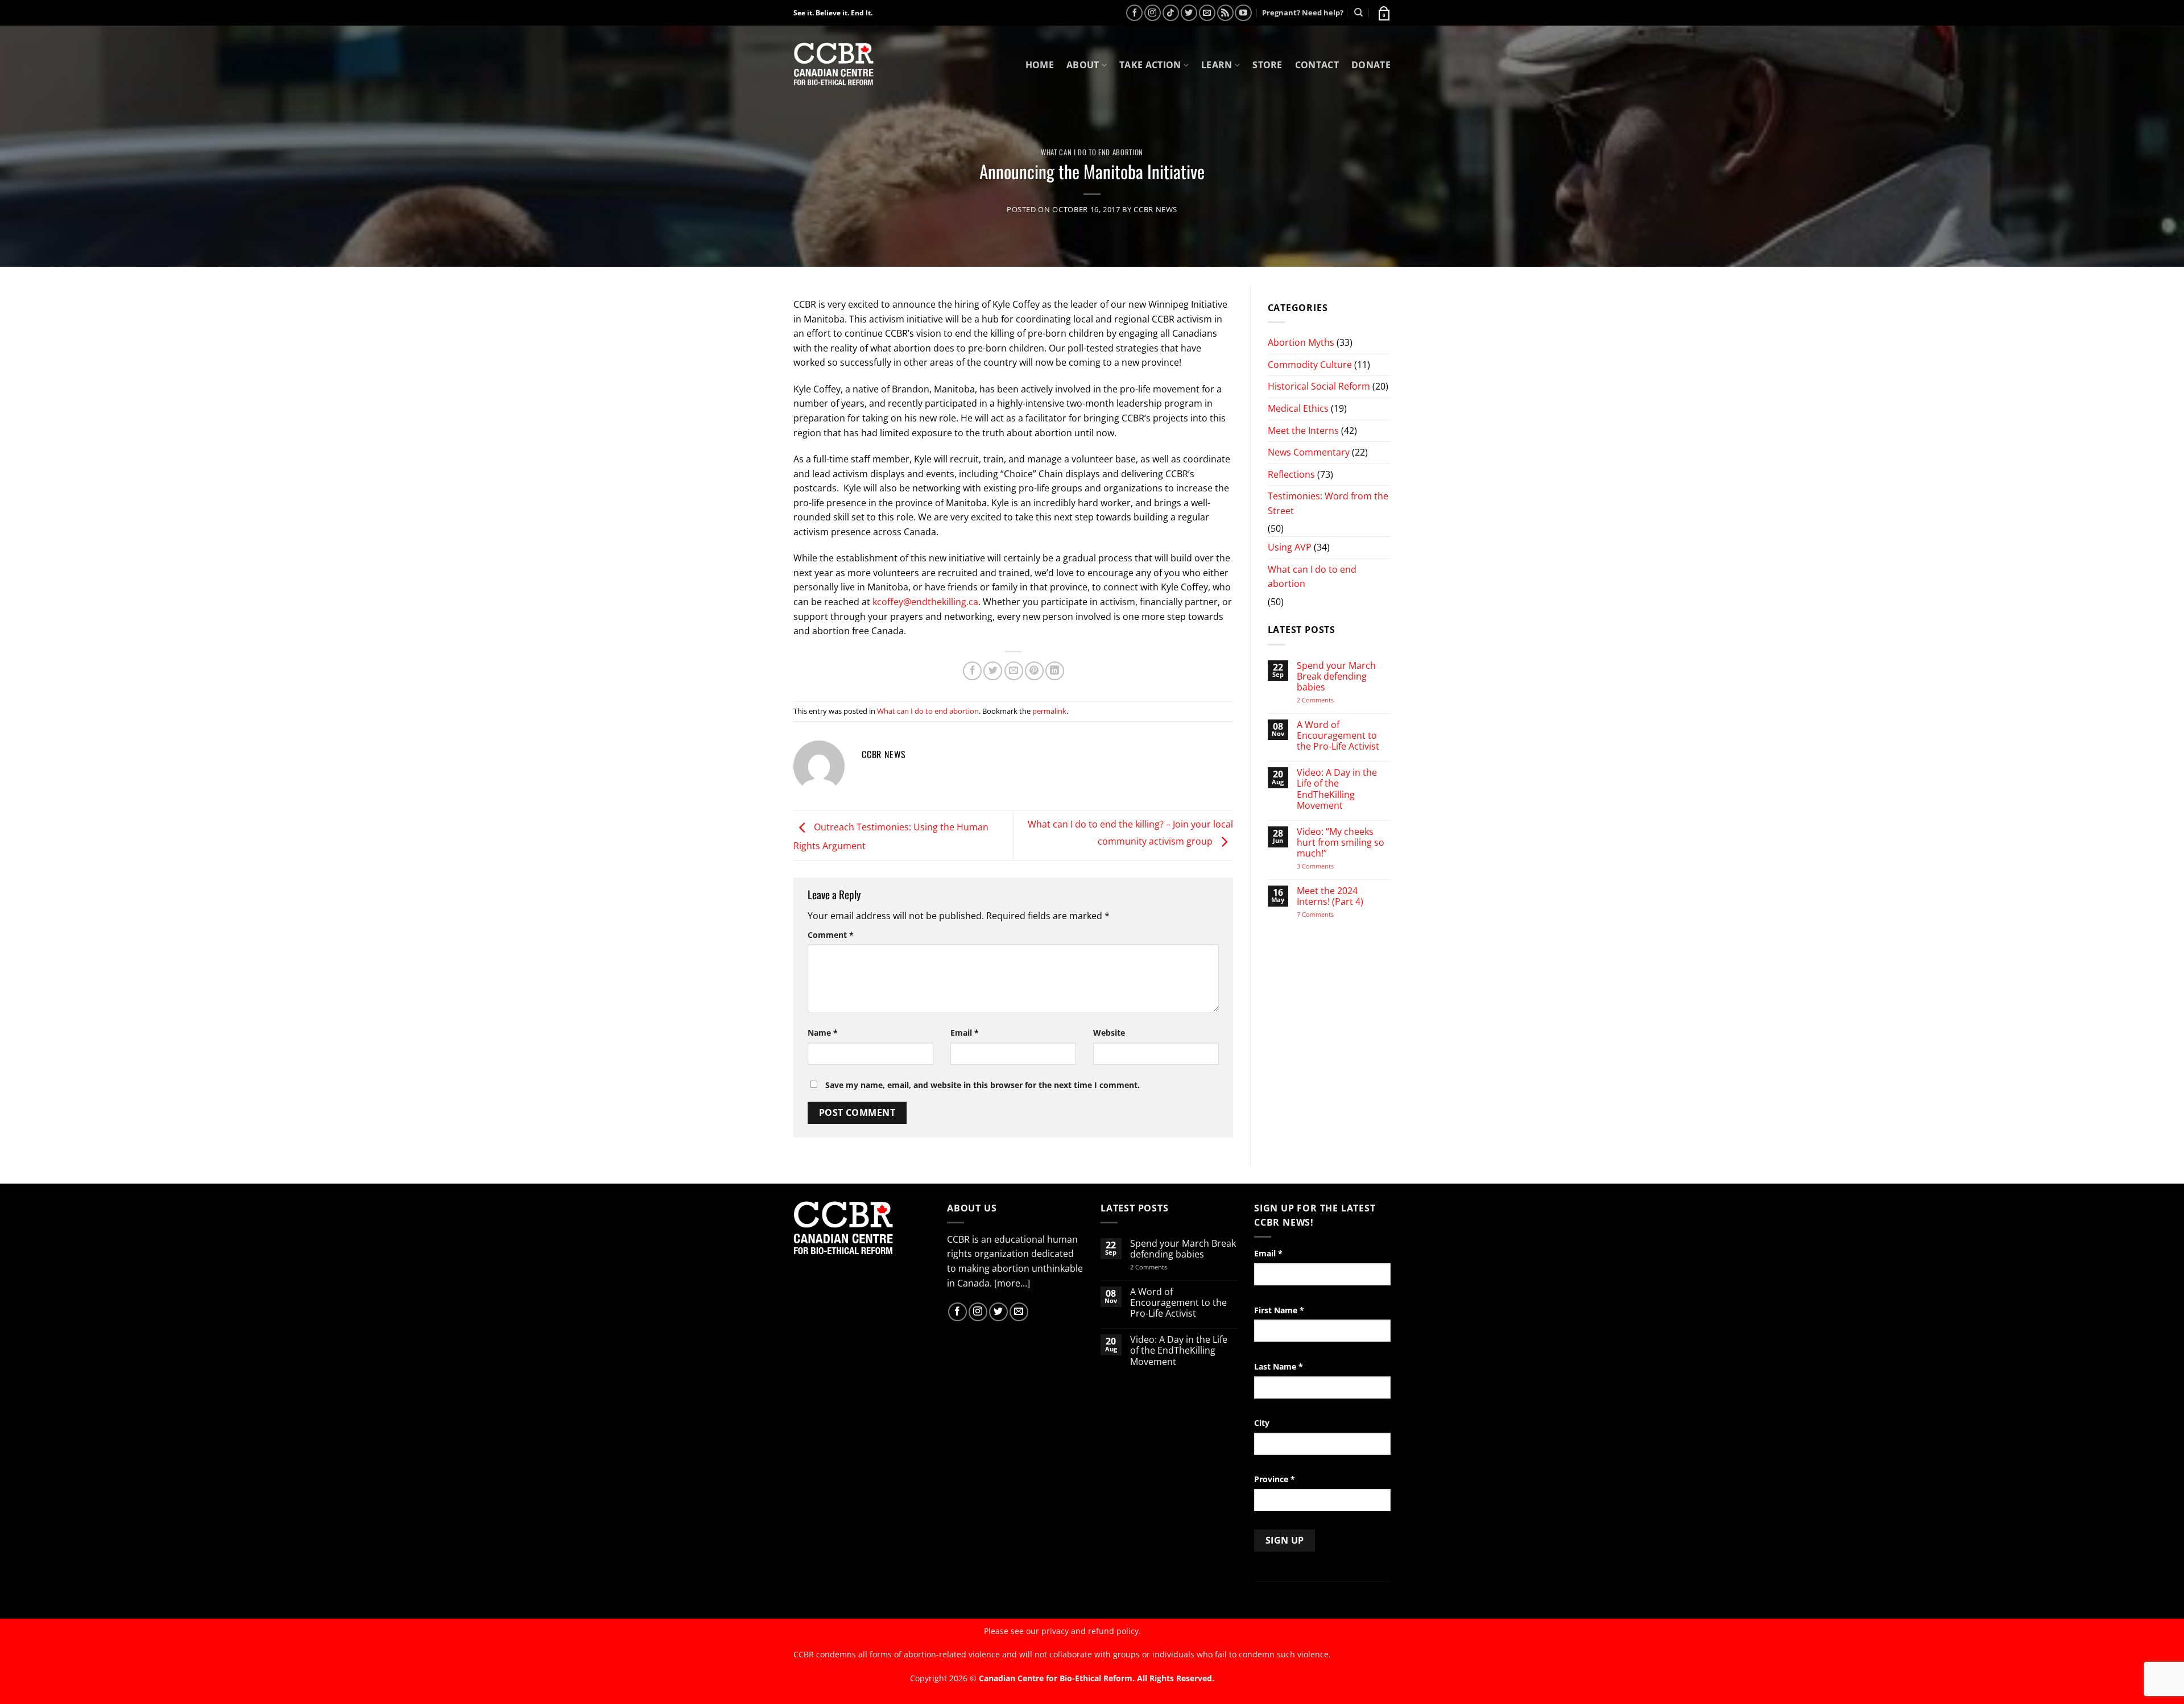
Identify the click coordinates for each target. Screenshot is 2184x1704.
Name (823, 1033)
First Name (1279, 1310)
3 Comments (1325, 866)
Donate (1371, 65)
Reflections (1291, 474)
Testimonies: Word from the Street (1328, 503)
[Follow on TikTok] (1171, 13)
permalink (1049, 711)
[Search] (1358, 13)
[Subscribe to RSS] (1225, 13)
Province (1275, 1479)
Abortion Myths (1301, 342)
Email (965, 1033)
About (1083, 65)
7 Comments (1326, 914)
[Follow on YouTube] (1243, 13)
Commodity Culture (1310, 365)
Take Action (1150, 65)
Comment (831, 935)
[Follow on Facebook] (1134, 13)
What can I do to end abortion (1092, 152)
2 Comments (1330, 700)
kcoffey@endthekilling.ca (925, 602)
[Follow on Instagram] (1153, 13)
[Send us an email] (1207, 13)
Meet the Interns (1303, 431)
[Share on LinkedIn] (1055, 671)
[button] (1383, 13)
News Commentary (1309, 452)
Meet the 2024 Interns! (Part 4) (1330, 896)
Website (1109, 1033)
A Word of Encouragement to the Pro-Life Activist (1338, 736)
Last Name (1279, 1366)
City (1262, 1423)
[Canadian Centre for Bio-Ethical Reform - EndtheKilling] (834, 65)
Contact (1317, 65)
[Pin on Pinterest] (1034, 671)
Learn (1217, 65)
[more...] (1012, 1283)
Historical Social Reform (1319, 386)
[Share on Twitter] (993, 671)
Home (1040, 65)
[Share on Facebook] (972, 671)
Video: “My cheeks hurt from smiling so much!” (1341, 843)
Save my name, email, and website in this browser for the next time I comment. (983, 1085)
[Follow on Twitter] (1189, 13)
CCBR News (1155, 209)
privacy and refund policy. (1091, 1631)
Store (1267, 65)
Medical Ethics (1298, 408)
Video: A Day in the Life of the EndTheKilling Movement (1337, 789)
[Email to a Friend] (1014, 671)
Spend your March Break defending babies (1336, 677)
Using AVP (1290, 547)
